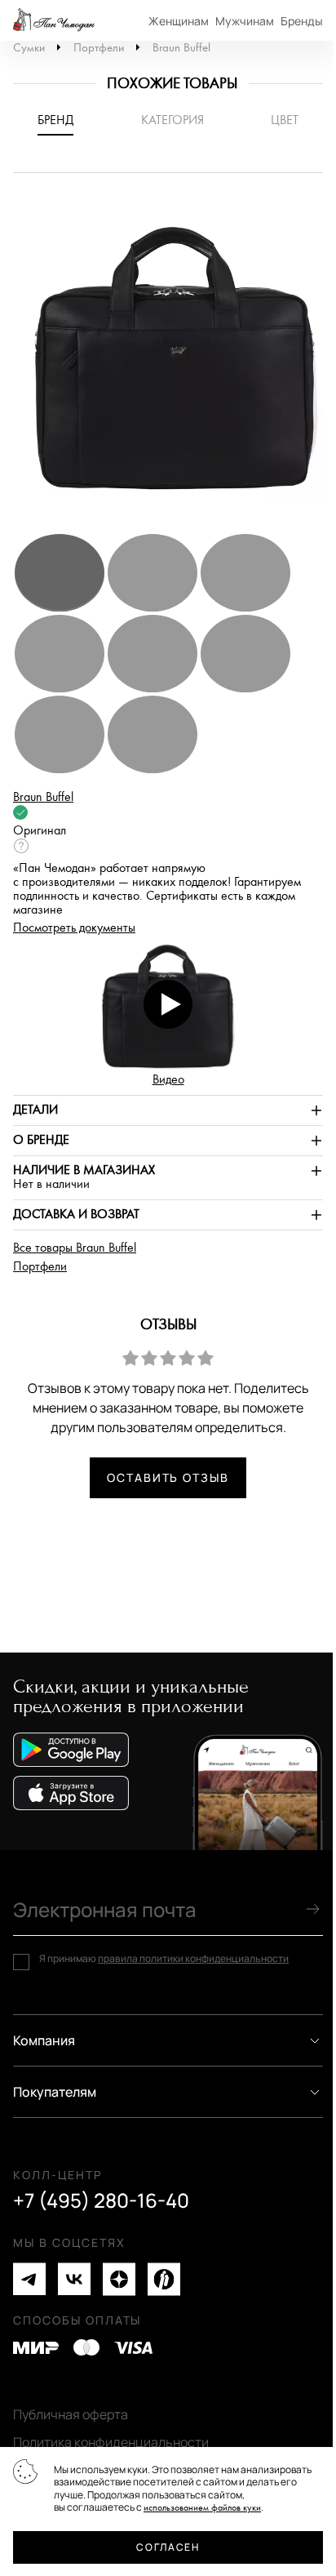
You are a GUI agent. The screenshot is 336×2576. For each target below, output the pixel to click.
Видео (168, 1080)
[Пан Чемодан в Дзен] (119, 2279)
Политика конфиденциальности (111, 2442)
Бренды (302, 21)
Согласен (168, 2547)
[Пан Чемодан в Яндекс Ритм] (164, 2279)
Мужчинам (245, 21)
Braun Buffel (181, 48)
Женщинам (179, 21)
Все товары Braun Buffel (75, 1248)
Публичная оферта (71, 2414)
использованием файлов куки (202, 2508)
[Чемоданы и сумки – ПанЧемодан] (54, 20)
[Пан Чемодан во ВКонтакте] (74, 2279)
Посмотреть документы (74, 928)
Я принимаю (164, 1959)
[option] (168, 361)
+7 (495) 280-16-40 (101, 2200)
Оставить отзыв (168, 1477)
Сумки (29, 48)
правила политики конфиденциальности (193, 1958)
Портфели (99, 48)
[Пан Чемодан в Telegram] (29, 2279)
